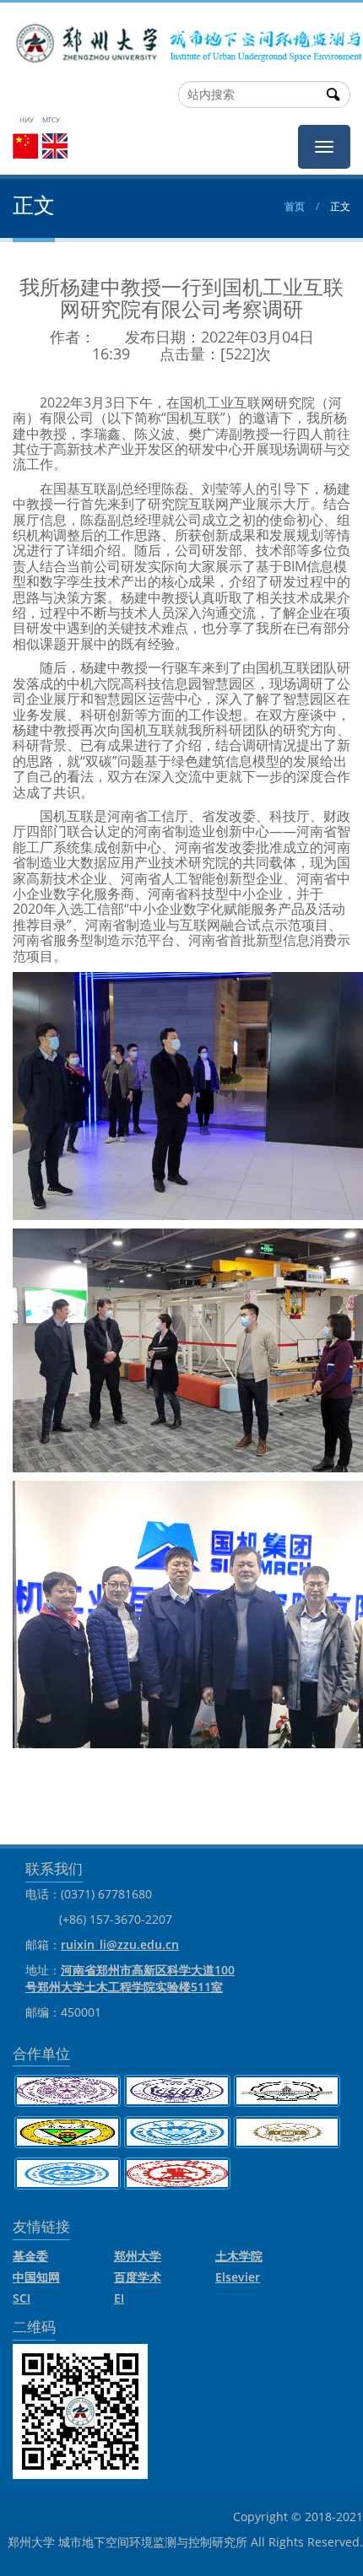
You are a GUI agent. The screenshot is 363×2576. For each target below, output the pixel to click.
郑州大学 (138, 2256)
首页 (295, 206)
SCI (22, 2298)
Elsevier (238, 2277)
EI (119, 2298)
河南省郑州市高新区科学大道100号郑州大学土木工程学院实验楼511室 (130, 1978)
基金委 (30, 2256)
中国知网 (36, 2277)
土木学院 (239, 2256)
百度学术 (138, 2277)
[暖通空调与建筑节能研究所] (181, 38)
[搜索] (333, 95)
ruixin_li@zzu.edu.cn (120, 1944)
